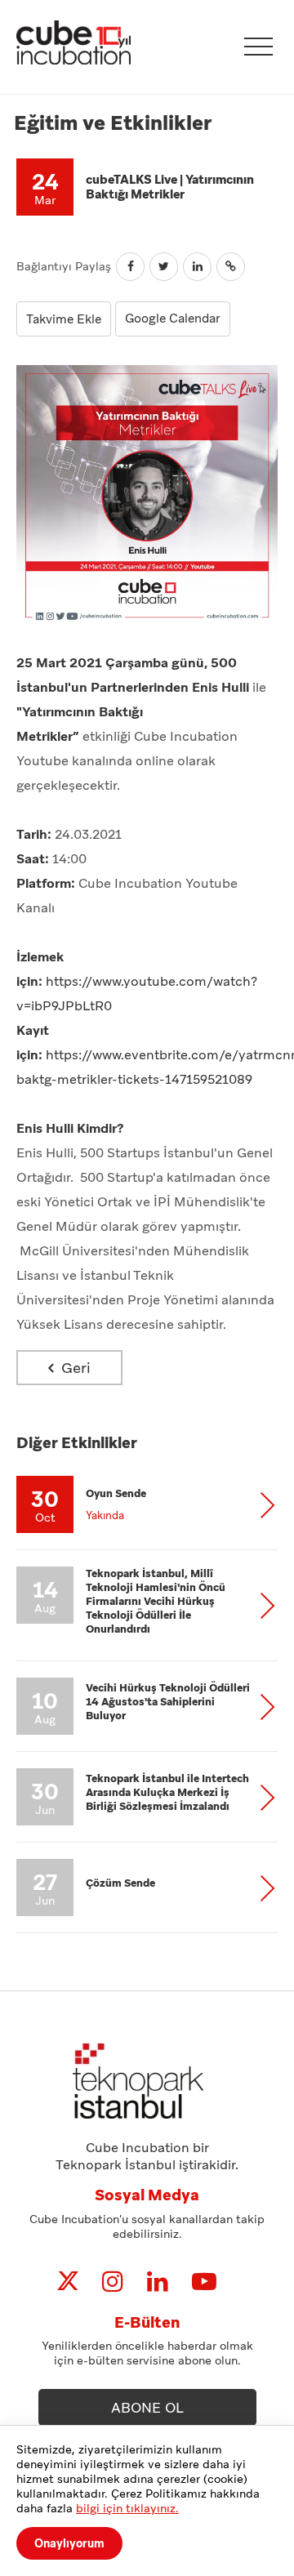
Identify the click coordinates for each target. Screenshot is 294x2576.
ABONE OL (147, 2408)
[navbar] (258, 47)
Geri (74, 1368)
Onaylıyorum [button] (69, 2543)
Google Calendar (173, 319)
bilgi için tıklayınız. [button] (127, 2508)
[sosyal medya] (68, 2282)
